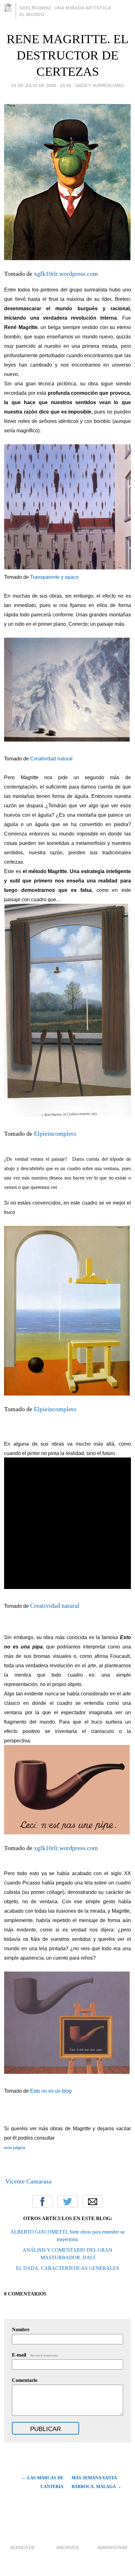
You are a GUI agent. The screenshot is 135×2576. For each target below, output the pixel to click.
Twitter (67, 2202)
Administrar (112, 2548)
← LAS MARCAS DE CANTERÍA (42, 2482)
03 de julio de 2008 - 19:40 (41, 85)
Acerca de (22, 2548)
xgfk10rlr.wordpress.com (66, 274)
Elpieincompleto (55, 1134)
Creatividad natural (51, 759)
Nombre (21, 2329)
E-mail (35, 2355)
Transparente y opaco (54, 577)
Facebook (42, 2202)
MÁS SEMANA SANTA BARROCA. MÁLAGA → (96, 2482)
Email (93, 2202)
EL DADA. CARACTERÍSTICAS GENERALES (67, 2268)
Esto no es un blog (51, 2091)
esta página (15, 2148)
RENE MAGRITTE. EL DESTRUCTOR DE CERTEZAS (67, 55)
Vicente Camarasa (28, 2181)
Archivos (67, 2548)
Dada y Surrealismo (100, 85)
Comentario (25, 2380)
